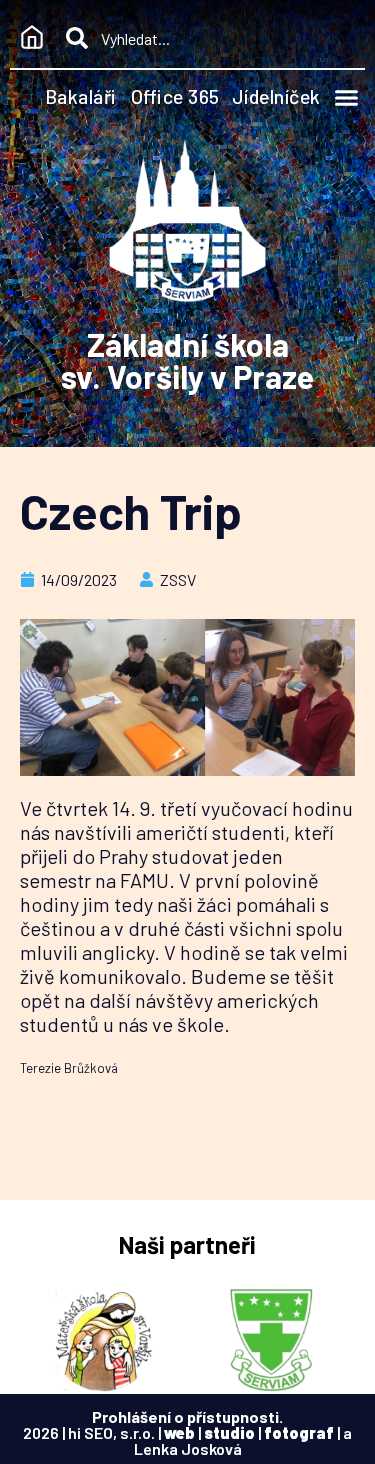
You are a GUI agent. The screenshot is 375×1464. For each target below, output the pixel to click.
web (179, 1432)
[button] (347, 98)
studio (229, 1432)
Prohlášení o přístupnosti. (187, 1416)
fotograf (299, 1432)
